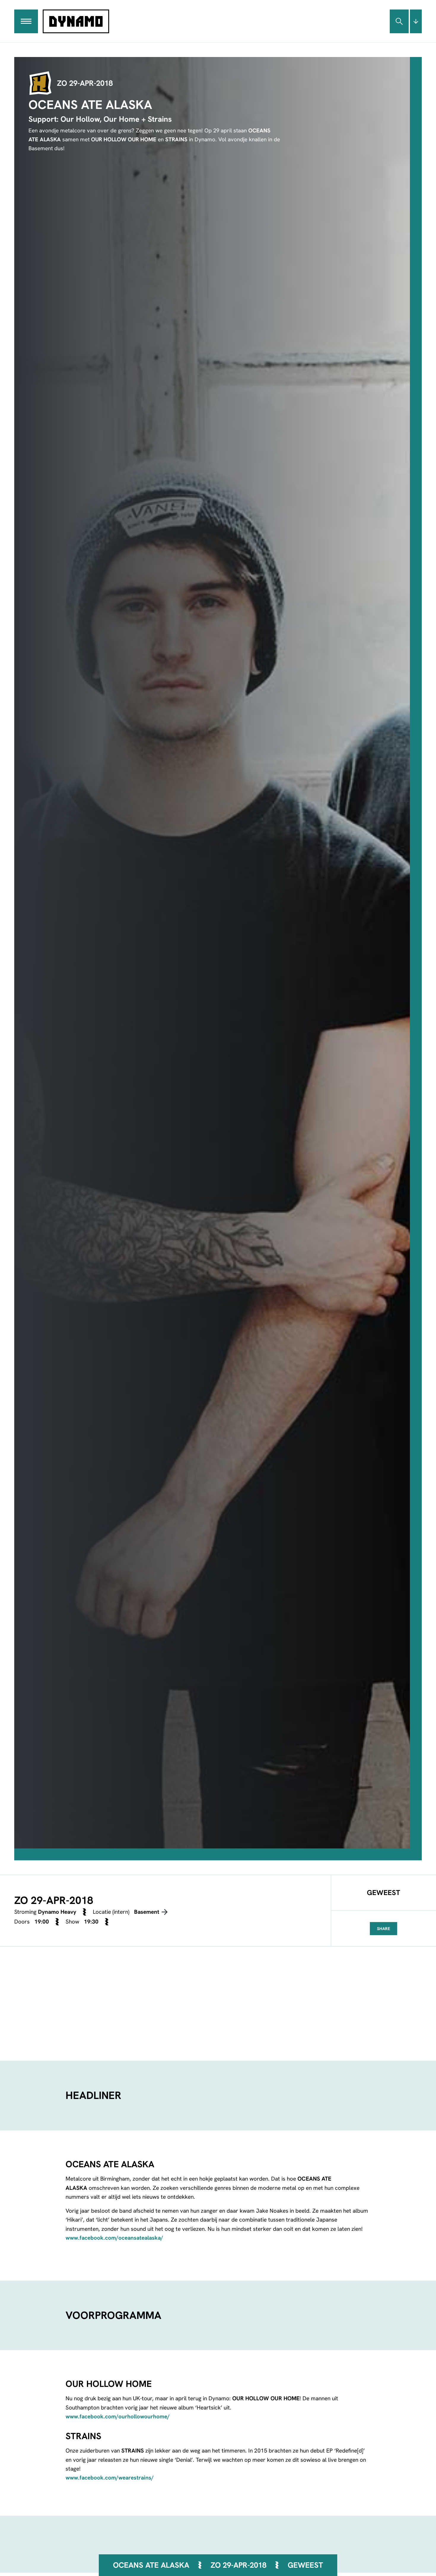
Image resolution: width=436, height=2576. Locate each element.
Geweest (305, 2565)
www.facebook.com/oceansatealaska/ (114, 2238)
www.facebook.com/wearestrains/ (110, 2478)
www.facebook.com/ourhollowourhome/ (118, 2416)
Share (384, 1929)
